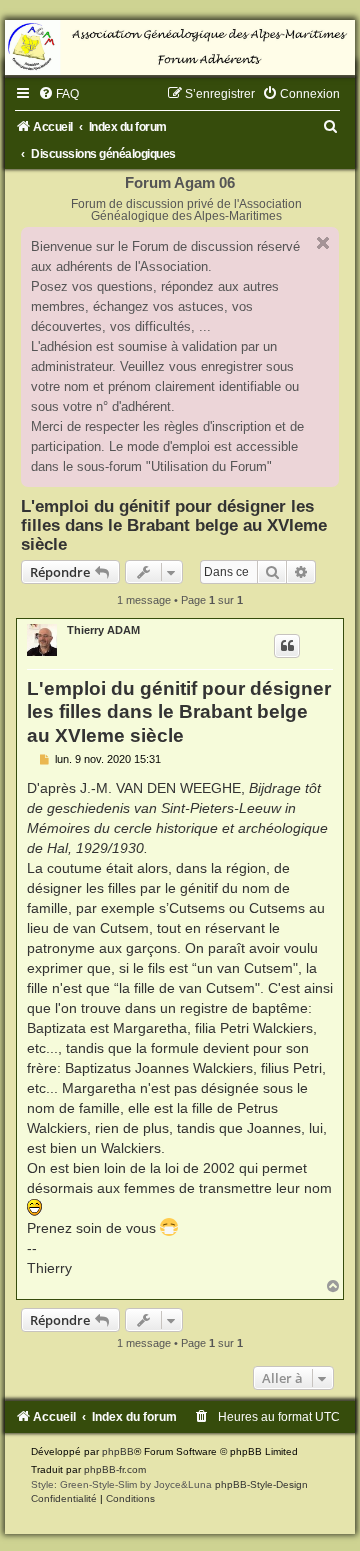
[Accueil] (180, 47)
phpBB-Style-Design (261, 1484)
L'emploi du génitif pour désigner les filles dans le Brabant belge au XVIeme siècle (174, 525)
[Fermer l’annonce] (323, 243)
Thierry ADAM (103, 630)
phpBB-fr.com (115, 1469)
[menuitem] (58, 94)
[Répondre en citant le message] (287, 646)
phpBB (118, 1451)
